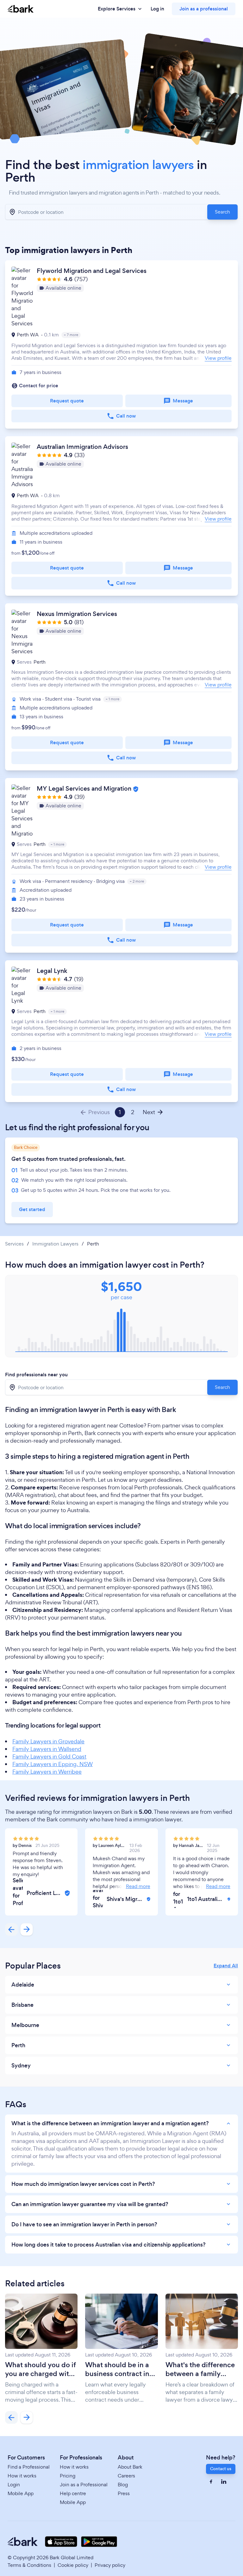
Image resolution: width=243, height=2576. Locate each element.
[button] (121, 344)
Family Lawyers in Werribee (47, 1772)
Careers (126, 2476)
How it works (22, 2476)
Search (222, 212)
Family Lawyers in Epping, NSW (53, 1764)
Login (14, 2485)
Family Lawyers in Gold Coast (49, 1756)
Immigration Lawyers (55, 1244)
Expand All (226, 1966)
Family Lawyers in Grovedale (48, 1741)
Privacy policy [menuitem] (110, 2565)
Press (124, 2493)
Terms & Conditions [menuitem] (29, 2565)
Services (14, 1244)
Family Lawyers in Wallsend (47, 1749)
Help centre (73, 2493)
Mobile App (21, 2493)
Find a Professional (29, 2467)
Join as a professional (204, 9)
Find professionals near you (36, 1375)
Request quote (67, 401)
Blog (123, 2485)
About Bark (130, 2467)
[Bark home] (21, 9)
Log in (157, 9)
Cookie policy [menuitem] (73, 2565)
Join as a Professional (84, 2485)
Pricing (68, 2476)
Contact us (221, 2469)
